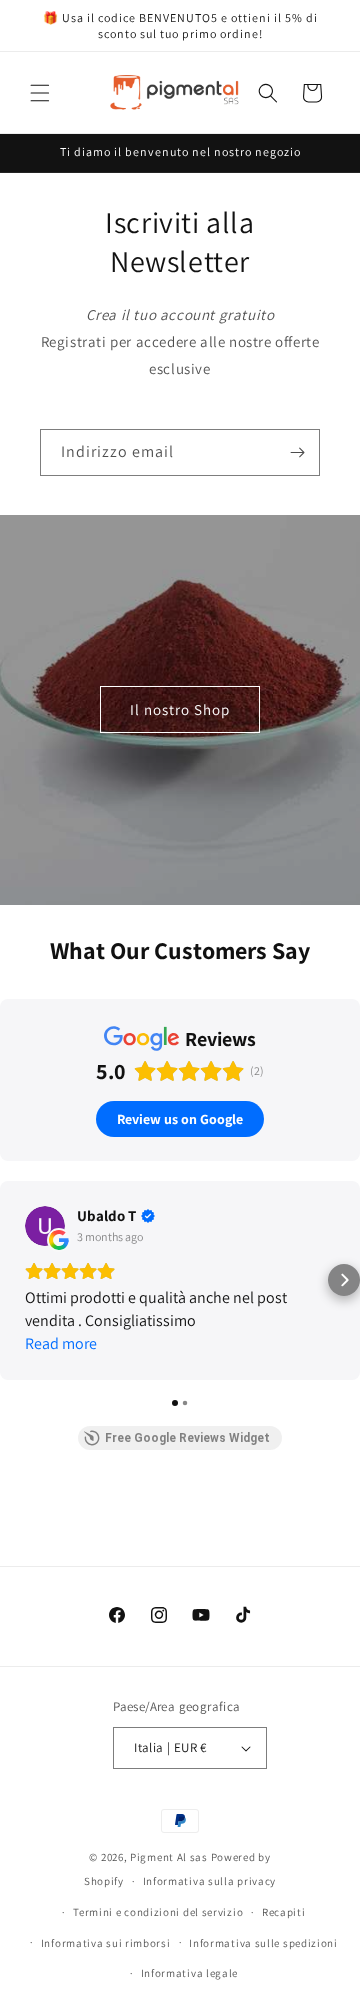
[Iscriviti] (297, 452)
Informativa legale (190, 1973)
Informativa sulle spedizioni (263, 1943)
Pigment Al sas (169, 1857)
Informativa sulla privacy (210, 1881)
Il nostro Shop (180, 709)
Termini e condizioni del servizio (158, 1912)
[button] (40, 93)
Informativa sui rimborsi (106, 1943)
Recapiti (284, 1912)
